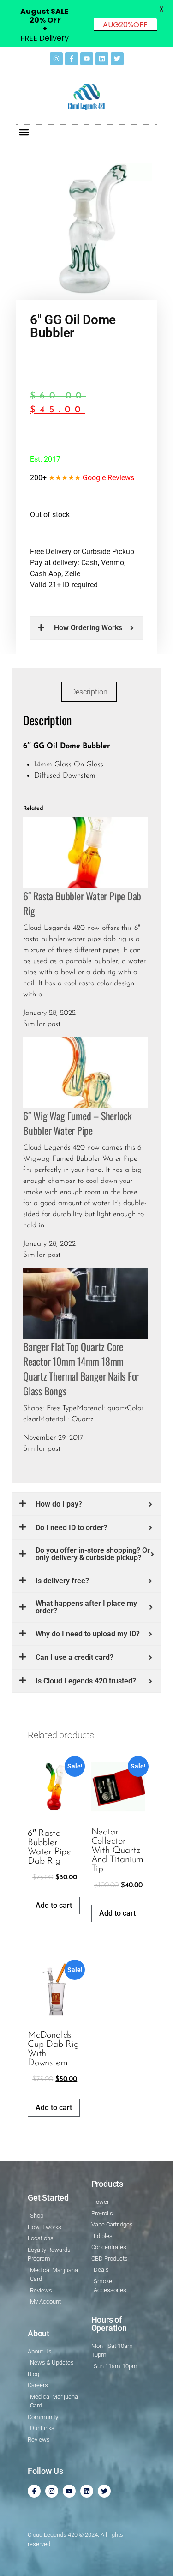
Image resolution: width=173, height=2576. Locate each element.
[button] (24, 132)
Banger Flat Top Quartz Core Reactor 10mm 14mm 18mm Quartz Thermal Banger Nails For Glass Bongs (81, 1369)
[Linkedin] (102, 59)
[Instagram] (56, 59)
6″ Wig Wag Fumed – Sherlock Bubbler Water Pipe (77, 1123)
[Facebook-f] (72, 59)
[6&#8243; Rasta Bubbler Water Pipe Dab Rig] (85, 852)
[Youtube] (87, 59)
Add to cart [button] (54, 1905)
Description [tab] (89, 692)
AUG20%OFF (125, 25)
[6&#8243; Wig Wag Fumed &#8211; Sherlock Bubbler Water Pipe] (85, 1072)
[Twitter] (117, 59)
